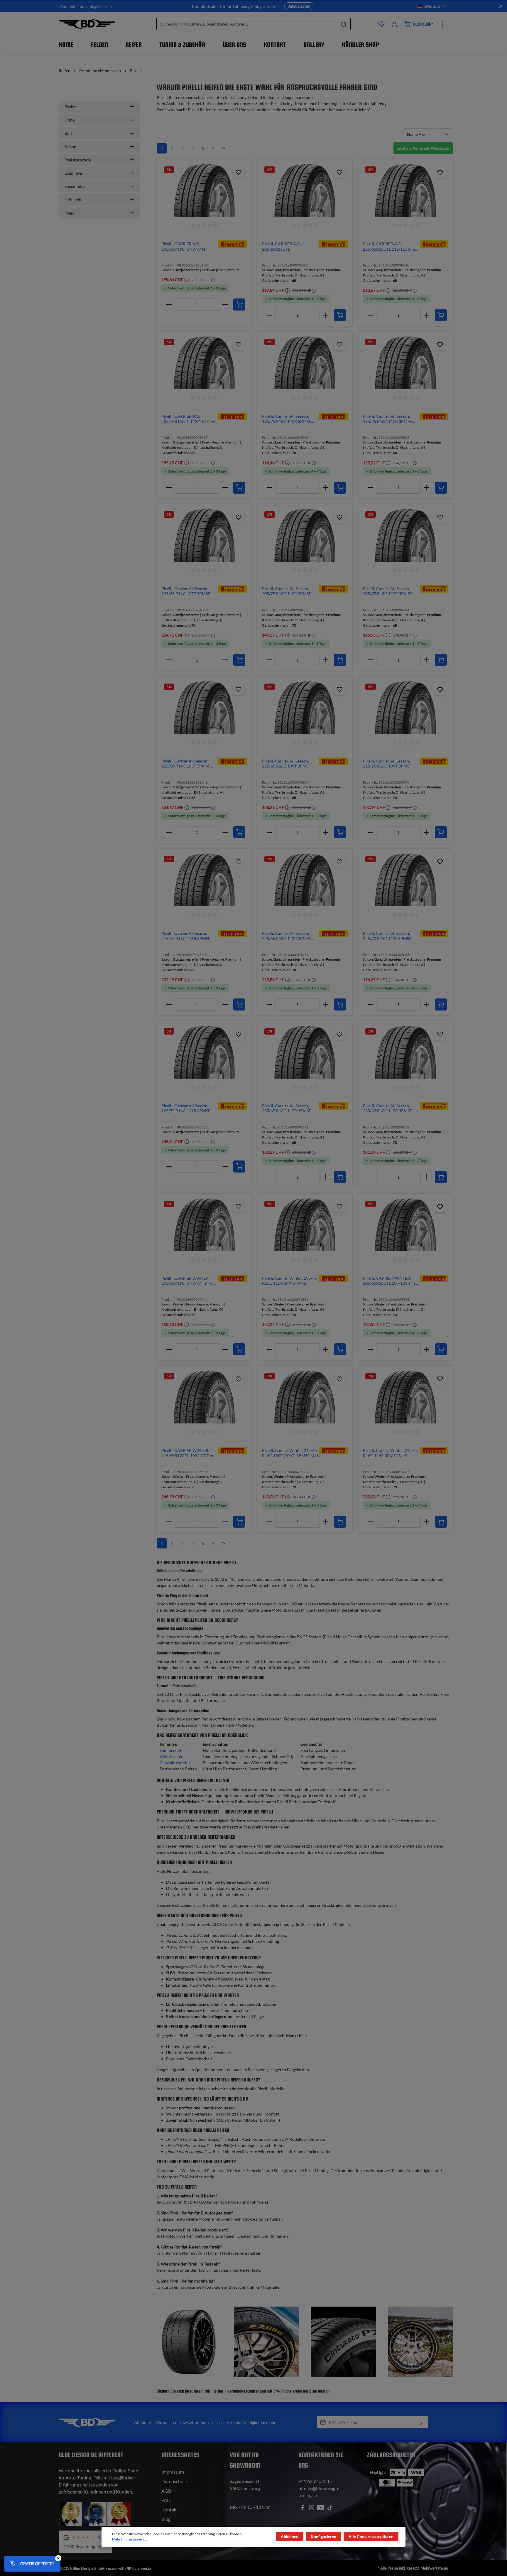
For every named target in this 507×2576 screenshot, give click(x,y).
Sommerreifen (173, 1750)
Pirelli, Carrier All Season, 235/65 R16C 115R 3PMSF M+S (287, 1108)
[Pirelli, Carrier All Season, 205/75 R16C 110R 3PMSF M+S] (305, 535)
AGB (166, 2491)
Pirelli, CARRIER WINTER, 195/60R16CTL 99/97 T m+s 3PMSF (187, 1281)
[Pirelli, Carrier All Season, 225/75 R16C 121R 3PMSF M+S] (204, 1052)
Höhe (70, 120)
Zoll (68, 133)
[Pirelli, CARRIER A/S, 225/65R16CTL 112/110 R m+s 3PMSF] (406, 190)
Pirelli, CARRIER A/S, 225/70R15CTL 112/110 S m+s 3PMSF (189, 419)
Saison (70, 147)
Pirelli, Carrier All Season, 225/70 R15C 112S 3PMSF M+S (387, 936)
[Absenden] (421, 2422)
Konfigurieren (323, 2537)
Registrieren (101, 6)
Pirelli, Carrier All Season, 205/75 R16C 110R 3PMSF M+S (287, 591)
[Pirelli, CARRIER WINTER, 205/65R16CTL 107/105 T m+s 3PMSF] (406, 1225)
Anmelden (69, 6)
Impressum (173, 2472)
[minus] (169, 305)
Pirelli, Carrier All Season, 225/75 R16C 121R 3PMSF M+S (186, 1108)
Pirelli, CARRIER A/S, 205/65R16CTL (281, 246)
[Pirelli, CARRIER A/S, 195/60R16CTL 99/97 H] (204, 190)
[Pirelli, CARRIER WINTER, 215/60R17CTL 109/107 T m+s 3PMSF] (204, 1397)
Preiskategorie (78, 160)
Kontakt (170, 2510)
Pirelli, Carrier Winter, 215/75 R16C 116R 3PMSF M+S (390, 1453)
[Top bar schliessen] (501, 6)
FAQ (166, 2500)
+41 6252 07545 (315, 2481)
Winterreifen (171, 1756)
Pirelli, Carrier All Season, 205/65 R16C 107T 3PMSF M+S (186, 591)
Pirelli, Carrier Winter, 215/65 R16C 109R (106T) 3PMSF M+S (290, 1453)
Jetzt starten (299, 6)
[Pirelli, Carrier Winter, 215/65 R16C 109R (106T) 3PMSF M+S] (305, 1397)
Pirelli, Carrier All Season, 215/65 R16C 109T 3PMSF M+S (286, 764)
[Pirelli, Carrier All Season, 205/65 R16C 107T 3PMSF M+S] (204, 535)
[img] (233, 243)
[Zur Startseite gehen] (87, 24)
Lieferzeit (73, 199)
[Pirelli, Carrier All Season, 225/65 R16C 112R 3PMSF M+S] (305, 880)
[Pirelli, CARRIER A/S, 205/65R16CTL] (305, 190)
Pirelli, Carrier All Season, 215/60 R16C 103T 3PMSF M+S (186, 764)
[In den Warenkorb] (239, 305)
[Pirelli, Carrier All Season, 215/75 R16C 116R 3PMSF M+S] (204, 880)
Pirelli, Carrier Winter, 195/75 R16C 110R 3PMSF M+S (289, 1281)
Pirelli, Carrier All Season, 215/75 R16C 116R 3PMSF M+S (186, 936)
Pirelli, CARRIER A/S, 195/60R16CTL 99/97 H (183, 246)
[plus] (225, 305)
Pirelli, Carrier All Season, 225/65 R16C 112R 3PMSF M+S (287, 936)
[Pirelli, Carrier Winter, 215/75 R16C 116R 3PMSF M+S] (406, 1397)
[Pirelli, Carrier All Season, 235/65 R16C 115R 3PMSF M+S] (305, 1052)
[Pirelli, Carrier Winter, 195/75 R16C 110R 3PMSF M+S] (305, 1225)
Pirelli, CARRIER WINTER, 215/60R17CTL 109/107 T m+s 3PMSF (189, 1453)
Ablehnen (290, 2537)
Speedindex (75, 186)
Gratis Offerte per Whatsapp (423, 148)
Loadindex (74, 173)
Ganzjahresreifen (175, 1763)
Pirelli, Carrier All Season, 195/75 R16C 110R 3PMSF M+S (287, 419)
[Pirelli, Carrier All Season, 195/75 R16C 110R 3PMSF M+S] (305, 363)
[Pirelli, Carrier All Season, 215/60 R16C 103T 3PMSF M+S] (204, 708)
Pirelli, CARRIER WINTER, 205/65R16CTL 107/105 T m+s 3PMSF (391, 1281)
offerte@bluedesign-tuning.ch (319, 2492)
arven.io (144, 2568)
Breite (70, 107)
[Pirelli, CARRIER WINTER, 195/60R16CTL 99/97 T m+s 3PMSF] (204, 1225)
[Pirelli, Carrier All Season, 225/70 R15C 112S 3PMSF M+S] (406, 880)
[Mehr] (442, 24)
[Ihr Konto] (394, 24)
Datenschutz (174, 2481)
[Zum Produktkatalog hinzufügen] (239, 172)
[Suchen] (344, 24)
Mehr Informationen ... (130, 2539)
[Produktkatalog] (381, 24)
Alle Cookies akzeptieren (371, 2537)
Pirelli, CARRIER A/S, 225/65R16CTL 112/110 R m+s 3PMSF (391, 246)
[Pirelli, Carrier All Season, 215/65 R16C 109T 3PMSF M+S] (305, 708)
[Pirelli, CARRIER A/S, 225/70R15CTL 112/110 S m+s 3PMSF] (204, 363)
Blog (166, 2519)
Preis (69, 213)
